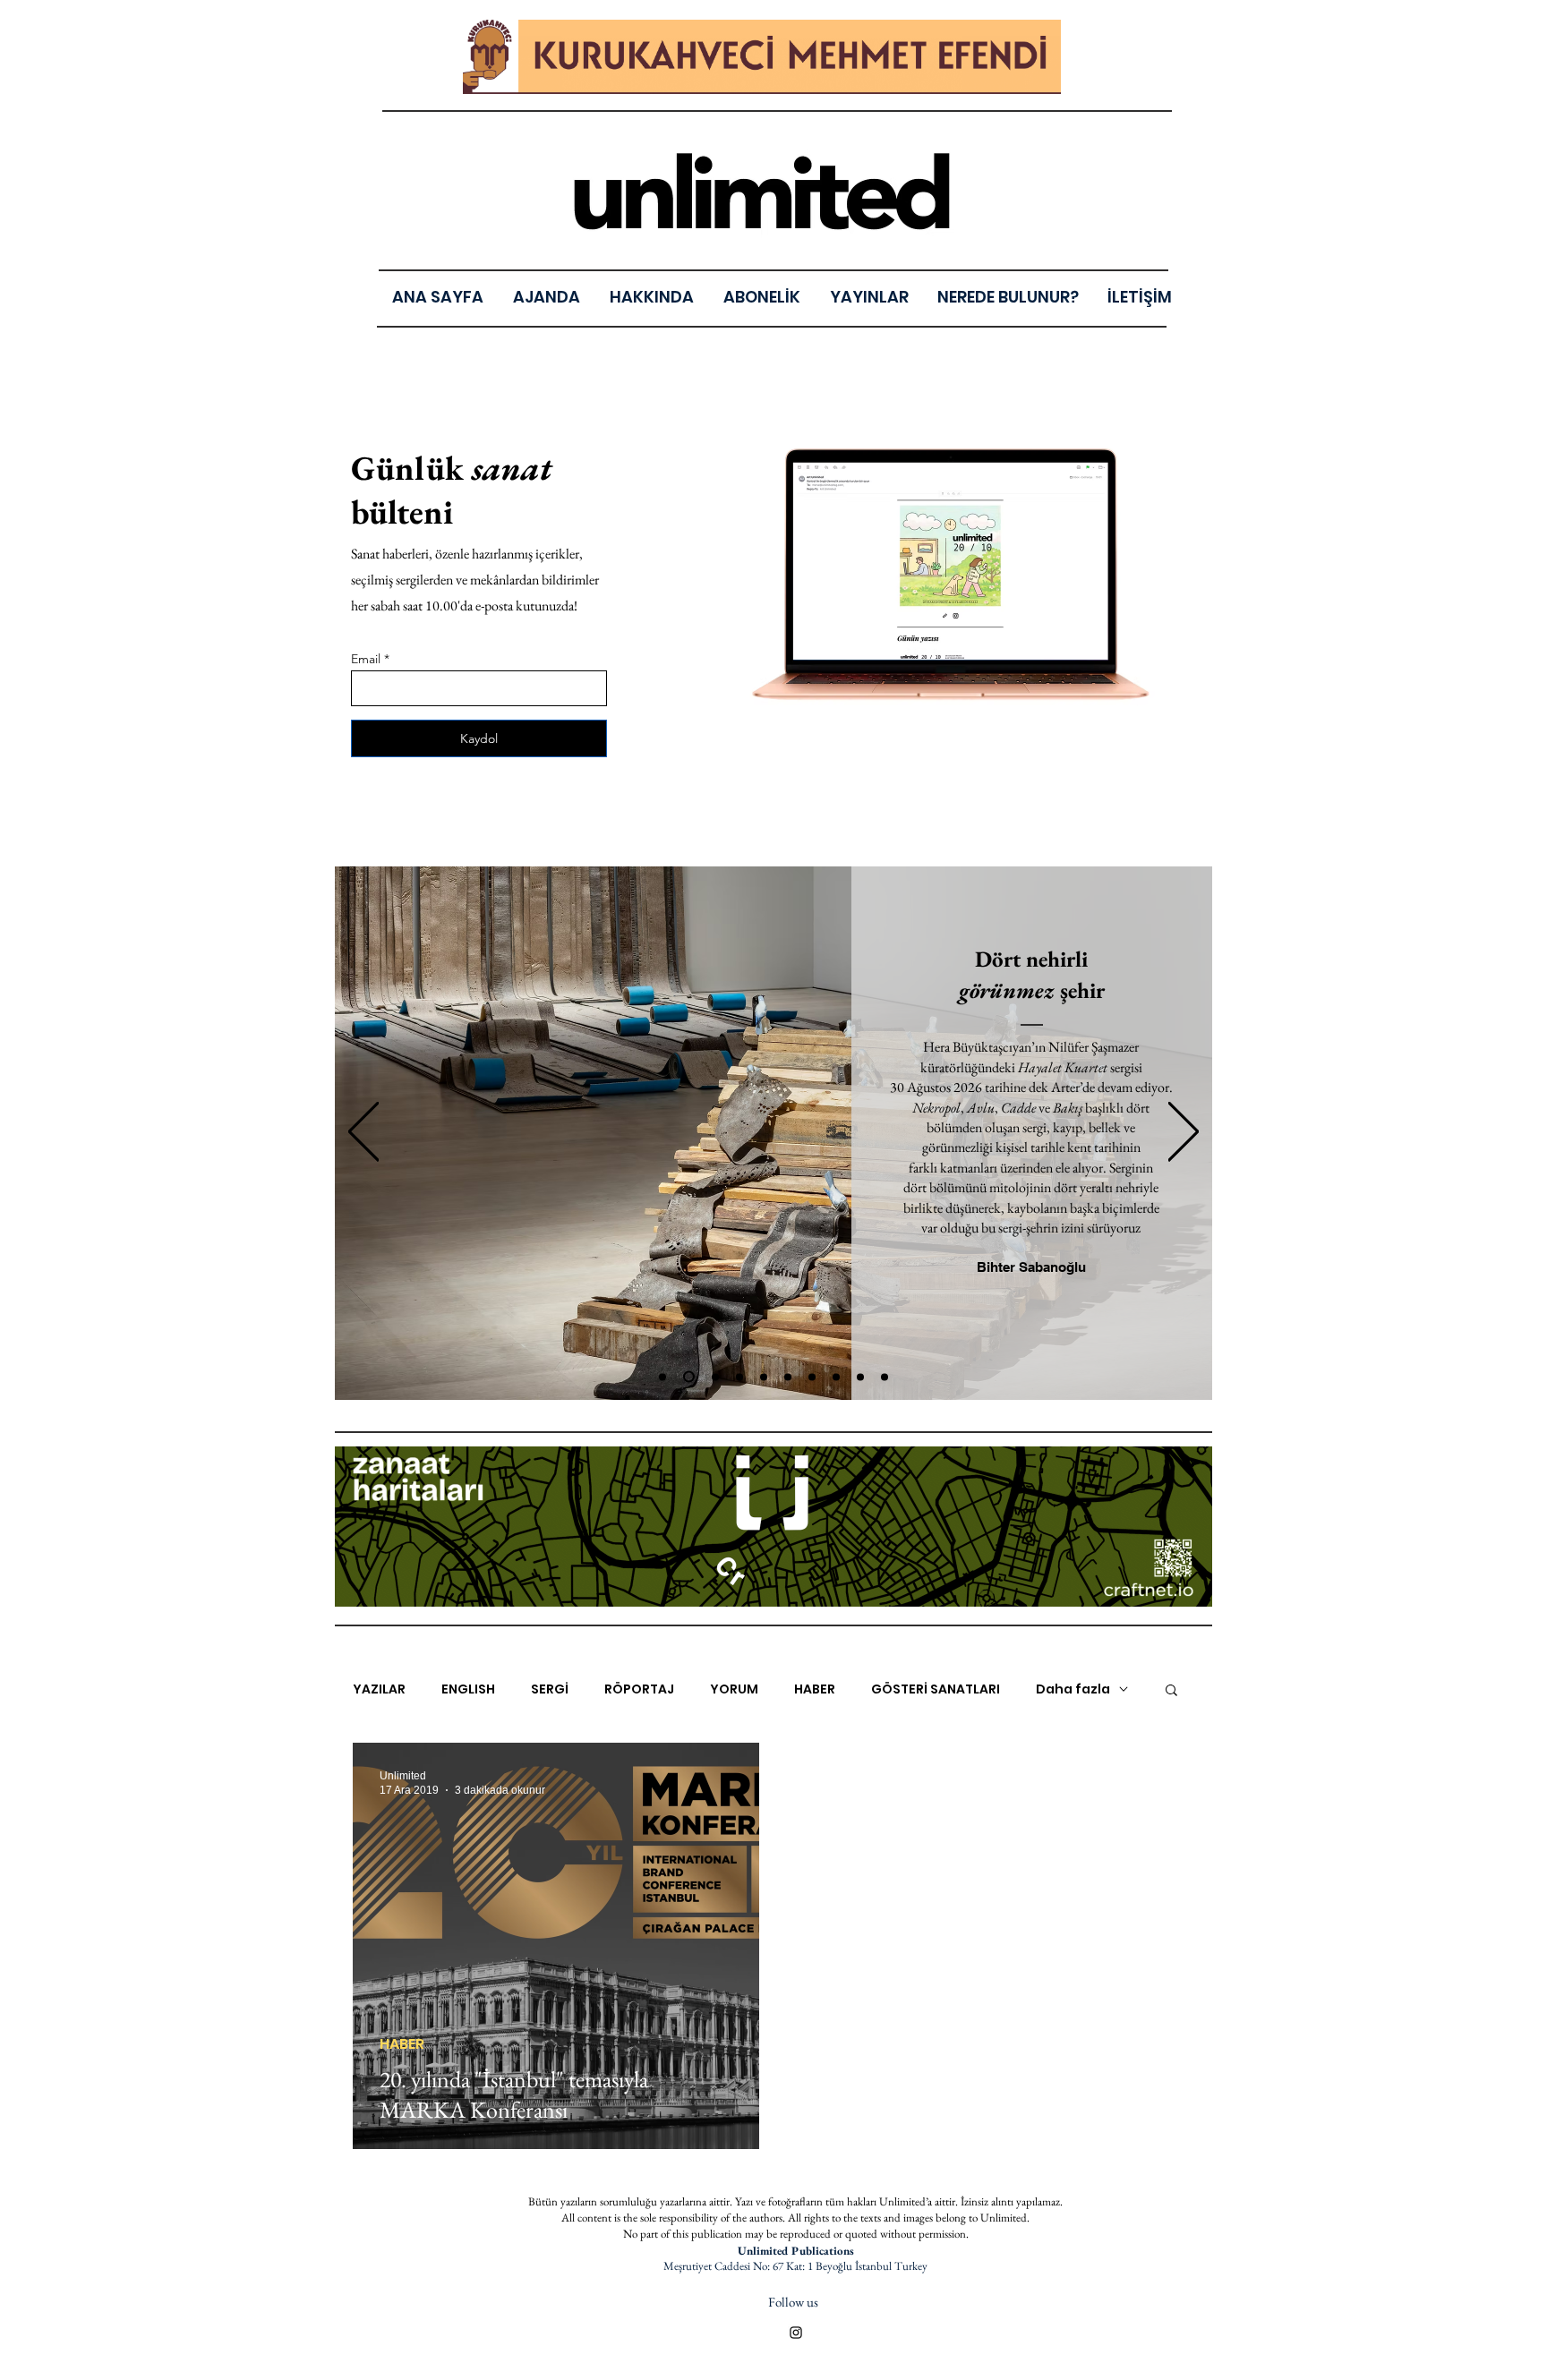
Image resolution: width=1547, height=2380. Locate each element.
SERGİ (550, 1689)
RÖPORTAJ (639, 1689)
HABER (815, 1689)
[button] (869, 297)
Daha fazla (1073, 1689)
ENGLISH (468, 1689)
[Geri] (363, 1133)
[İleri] (1184, 1133)
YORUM (734, 1689)
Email (366, 659)
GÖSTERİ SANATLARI (936, 1689)
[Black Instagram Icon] (796, 2333)
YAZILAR (379, 1689)
